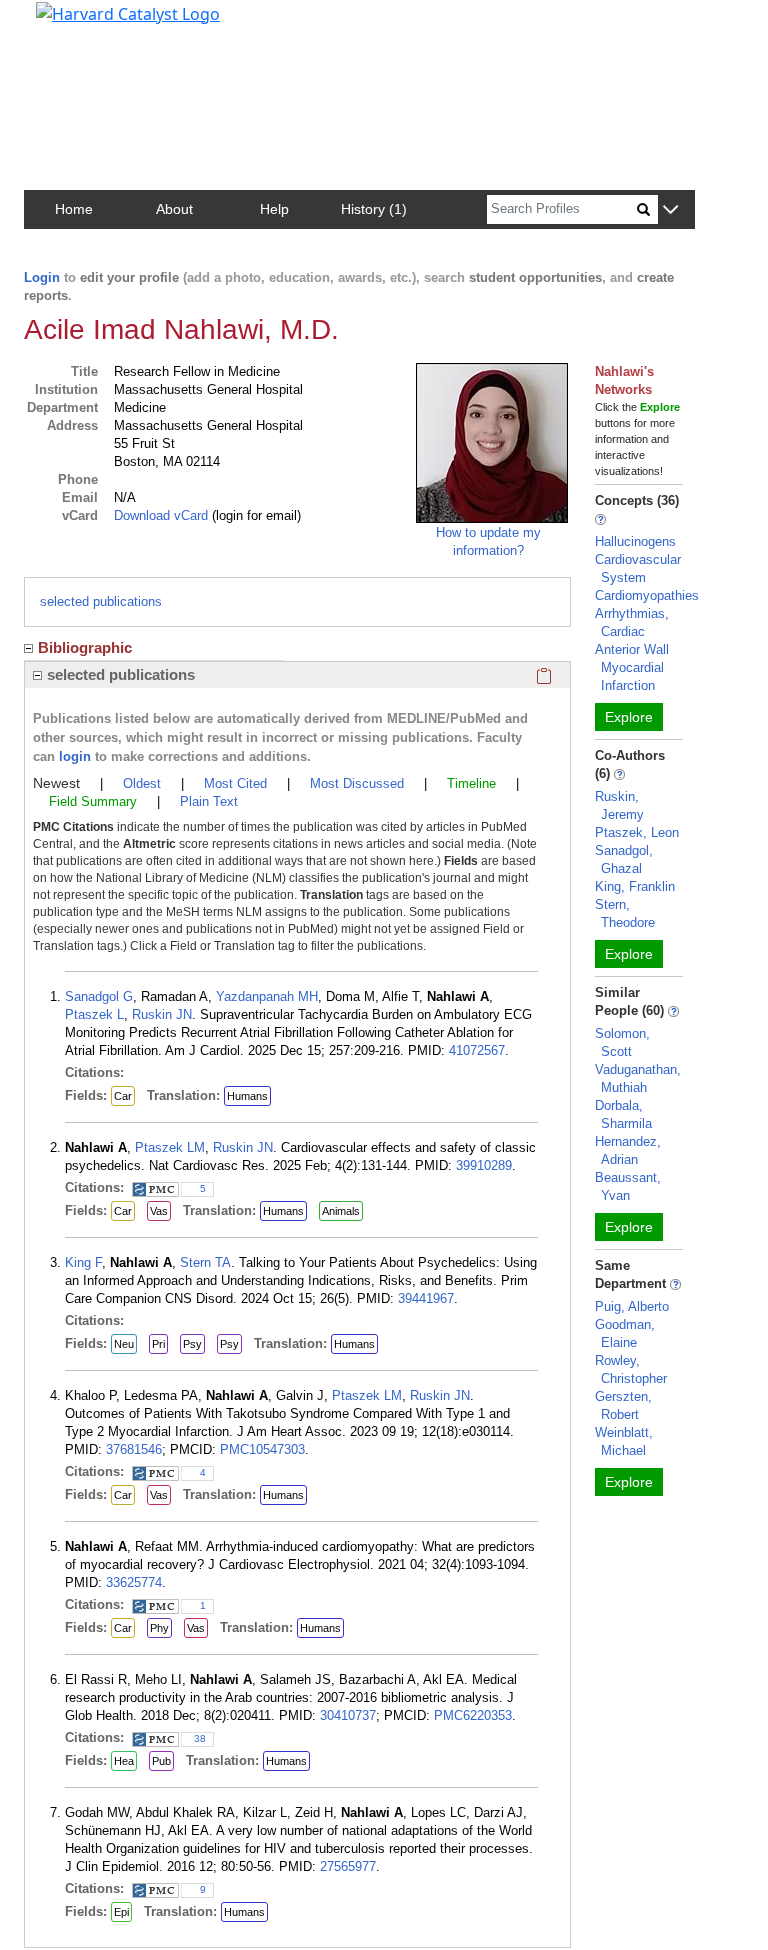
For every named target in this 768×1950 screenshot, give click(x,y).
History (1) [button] (374, 209)
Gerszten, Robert (623, 1405)
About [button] (174, 209)
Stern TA (205, 1262)
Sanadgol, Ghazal (624, 859)
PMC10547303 (262, 1449)
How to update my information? (488, 541)
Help (274, 209)
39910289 (484, 1165)
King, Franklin (635, 886)
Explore (629, 717)
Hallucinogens (635, 541)
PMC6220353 (473, 1715)
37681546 (134, 1449)
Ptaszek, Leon (637, 832)
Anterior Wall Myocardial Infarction (632, 667)
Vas (159, 1211)
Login (42, 277)
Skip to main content (83, 24)
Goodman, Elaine (625, 1333)
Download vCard (161, 515)
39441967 (426, 1298)
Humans (247, 1096)
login (75, 756)
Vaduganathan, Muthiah (638, 1078)
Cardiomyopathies (647, 595)
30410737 (348, 1715)
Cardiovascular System (638, 568)
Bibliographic (85, 647)
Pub (161, 1761)
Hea (124, 1761)
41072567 (477, 1050)
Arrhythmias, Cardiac (632, 622)
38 (200, 1738)
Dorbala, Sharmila (623, 1114)
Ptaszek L (94, 1014)
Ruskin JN (162, 1014)
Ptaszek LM (170, 1147)
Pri (158, 1344)
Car (123, 1096)
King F (83, 1262)
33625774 (134, 1582)
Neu (124, 1344)
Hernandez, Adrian (628, 1150)
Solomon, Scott (622, 1042)
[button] (670, 210)
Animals (341, 1211)
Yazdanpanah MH (267, 996)
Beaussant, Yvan (628, 1186)
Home (74, 209)
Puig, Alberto (632, 1306)
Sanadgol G (99, 996)
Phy (159, 1628)
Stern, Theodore (625, 913)
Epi (121, 1912)
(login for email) (254, 515)
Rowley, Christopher (631, 1369)
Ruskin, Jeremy (619, 805)
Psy (192, 1344)
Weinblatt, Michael (624, 1441)
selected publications (101, 601)
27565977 (348, 1866)
